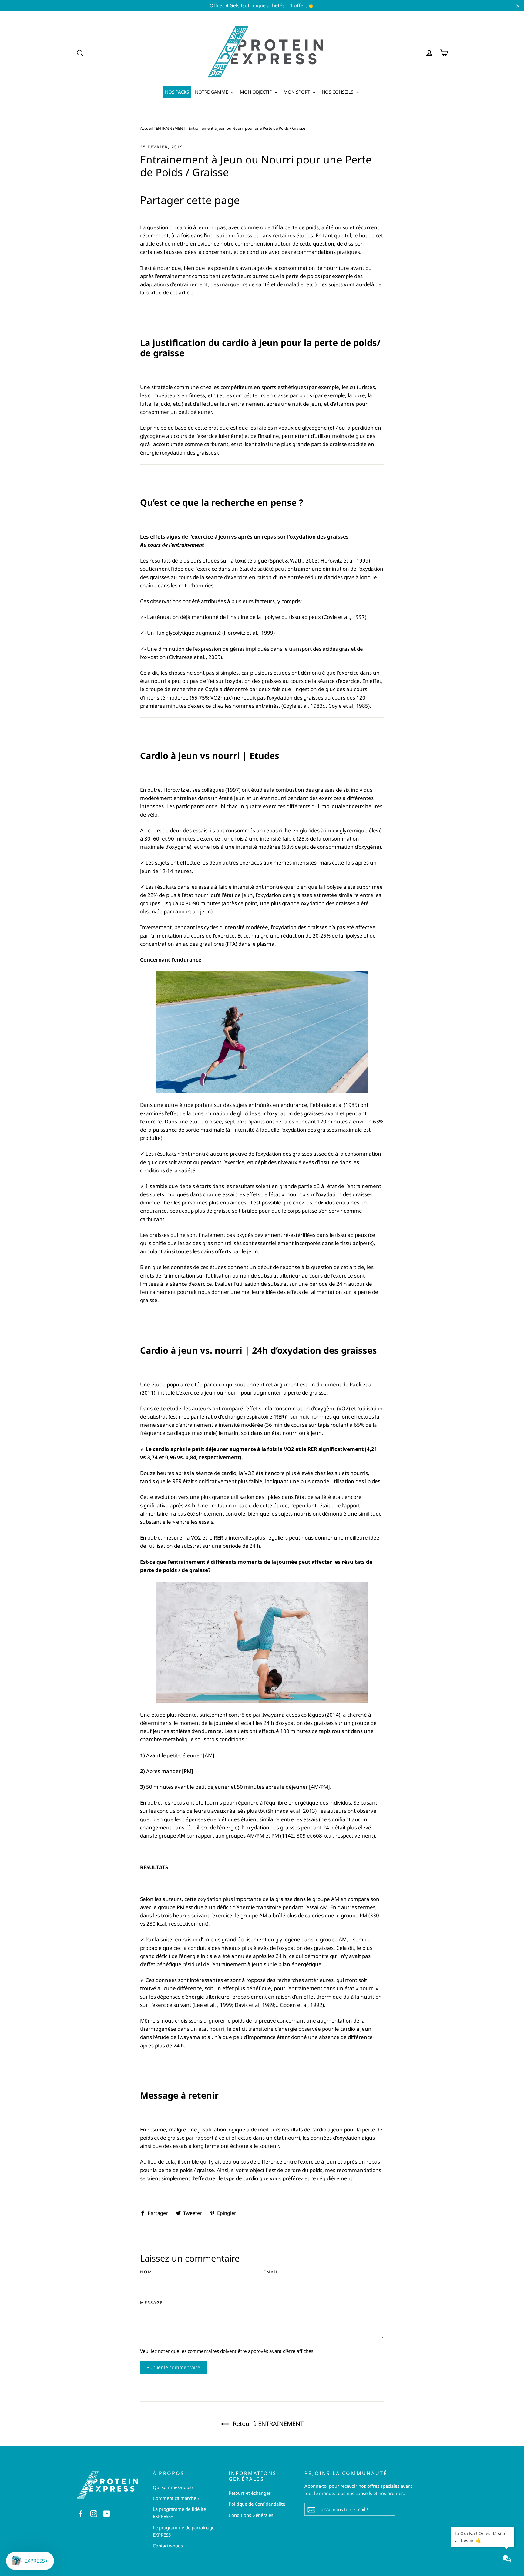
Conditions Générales (251, 2515)
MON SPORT (297, 92)
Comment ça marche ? (176, 2498)
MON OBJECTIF (256, 92)
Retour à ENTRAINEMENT (267, 2424)
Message (151, 2303)
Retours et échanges (250, 2493)
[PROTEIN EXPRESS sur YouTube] (107, 2513)
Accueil (146, 128)
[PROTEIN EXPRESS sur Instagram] (94, 2513)
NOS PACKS (177, 92)
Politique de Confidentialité (257, 2504)
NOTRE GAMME (212, 92)
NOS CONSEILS (338, 92)
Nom (146, 2272)
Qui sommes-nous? (173, 2487)
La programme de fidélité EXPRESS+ (179, 2513)
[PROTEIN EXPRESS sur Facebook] (81, 2513)
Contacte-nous (168, 2546)
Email (271, 2272)
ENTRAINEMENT (171, 128)
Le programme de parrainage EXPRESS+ (184, 2531)
